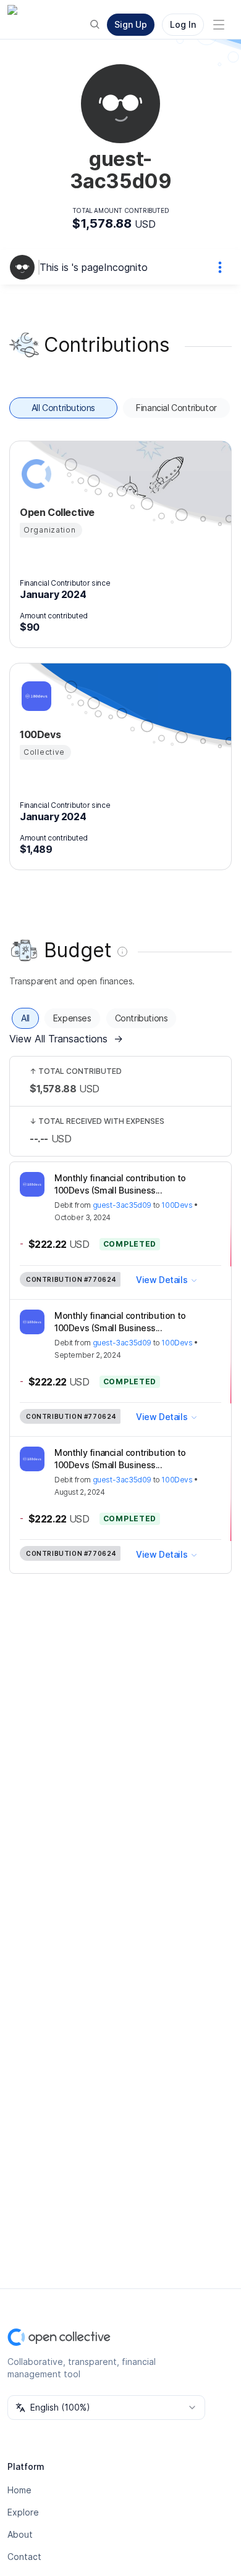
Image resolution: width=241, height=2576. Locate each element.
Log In (183, 24)
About (20, 2534)
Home (19, 2490)
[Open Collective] (35, 474)
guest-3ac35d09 (122, 1205)
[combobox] (106, 2408)
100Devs (177, 1205)
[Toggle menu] (219, 25)
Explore (23, 2512)
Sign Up (131, 24)
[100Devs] (35, 696)
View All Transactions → (66, 1039)
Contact (24, 2557)
